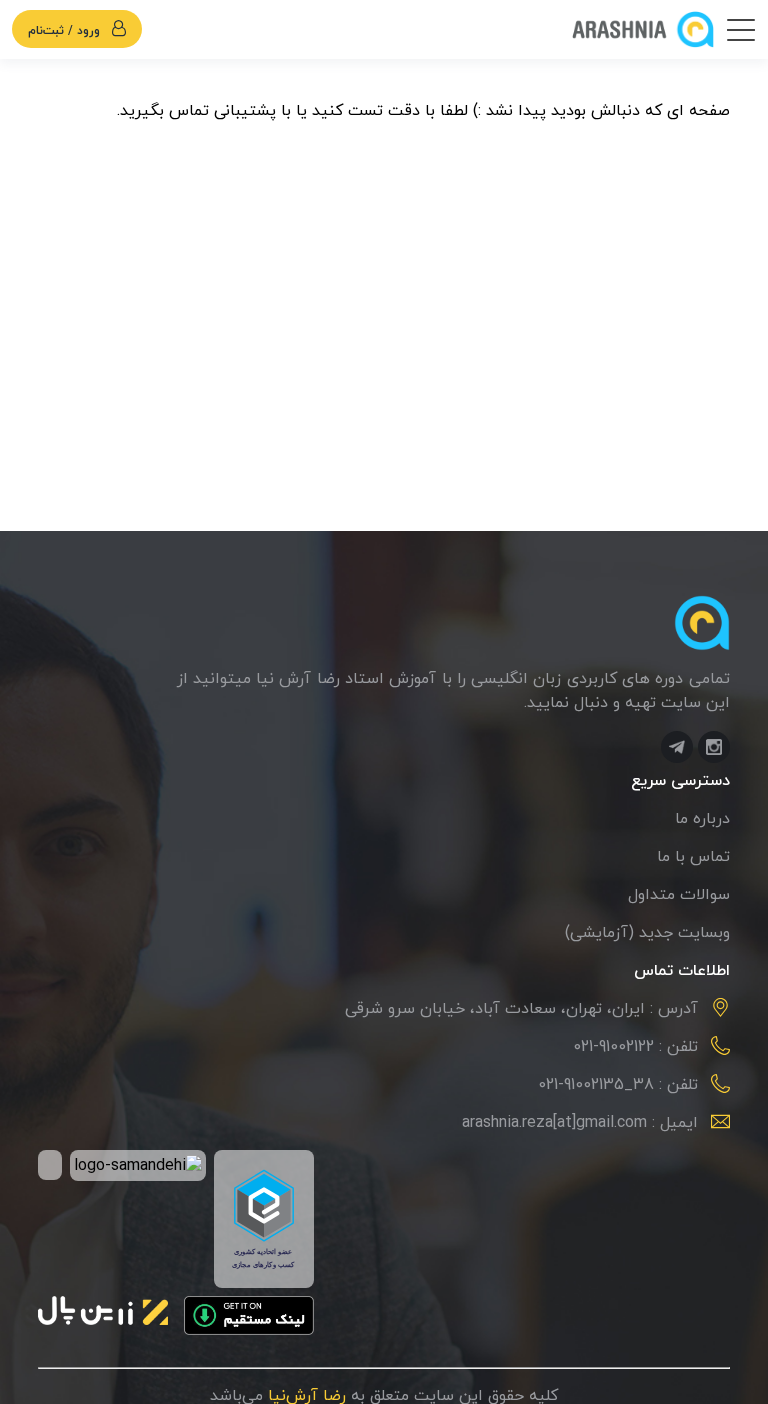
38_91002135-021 (596, 1085)
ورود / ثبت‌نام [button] (66, 31)
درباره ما (702, 819)
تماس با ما (693, 857)
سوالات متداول (679, 895)
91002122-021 (613, 1047)
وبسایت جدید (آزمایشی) (647, 933)
